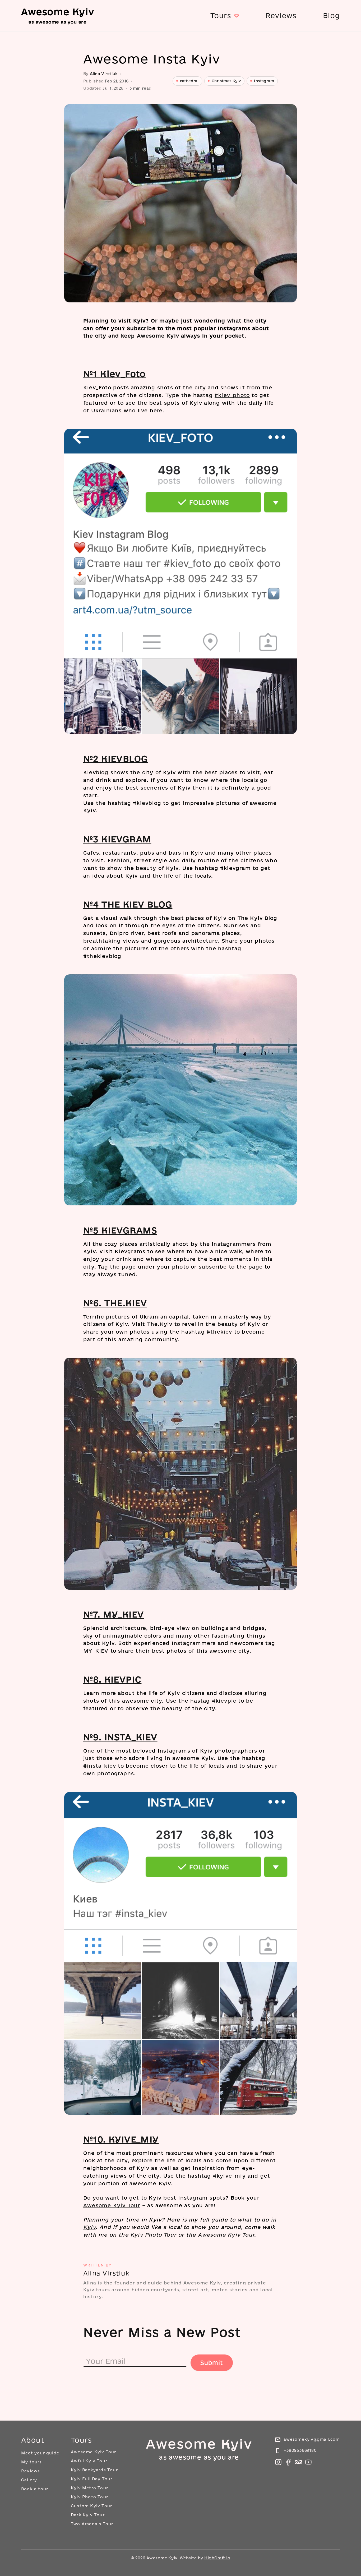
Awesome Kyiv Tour (112, 2205)
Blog (331, 15)
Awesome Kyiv (158, 336)
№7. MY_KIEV (114, 1614)
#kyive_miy (229, 2176)
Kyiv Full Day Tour (92, 2479)
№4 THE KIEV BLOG (128, 904)
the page (123, 1267)
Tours (221, 15)
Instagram (264, 81)
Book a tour (35, 2489)
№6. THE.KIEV (115, 1303)
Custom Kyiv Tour (91, 2506)
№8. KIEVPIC (112, 1679)
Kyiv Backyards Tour (94, 2470)
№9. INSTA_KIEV (120, 1737)
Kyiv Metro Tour (89, 2488)
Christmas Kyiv (226, 81)
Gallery (29, 2480)
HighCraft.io (217, 2558)
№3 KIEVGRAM (117, 839)
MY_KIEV (96, 1651)
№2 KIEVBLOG (116, 759)
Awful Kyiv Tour (89, 2461)
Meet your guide (40, 2453)
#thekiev (220, 1332)
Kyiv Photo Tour (153, 2235)
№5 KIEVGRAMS (120, 1230)
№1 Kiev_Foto (115, 374)
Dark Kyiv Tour (88, 2515)
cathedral (189, 81)
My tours (32, 2462)
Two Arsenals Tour (92, 2524)
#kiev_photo (232, 395)
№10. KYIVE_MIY (121, 2139)
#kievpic (224, 1701)
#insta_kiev (100, 1766)
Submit (212, 2363)
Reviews (281, 15)
